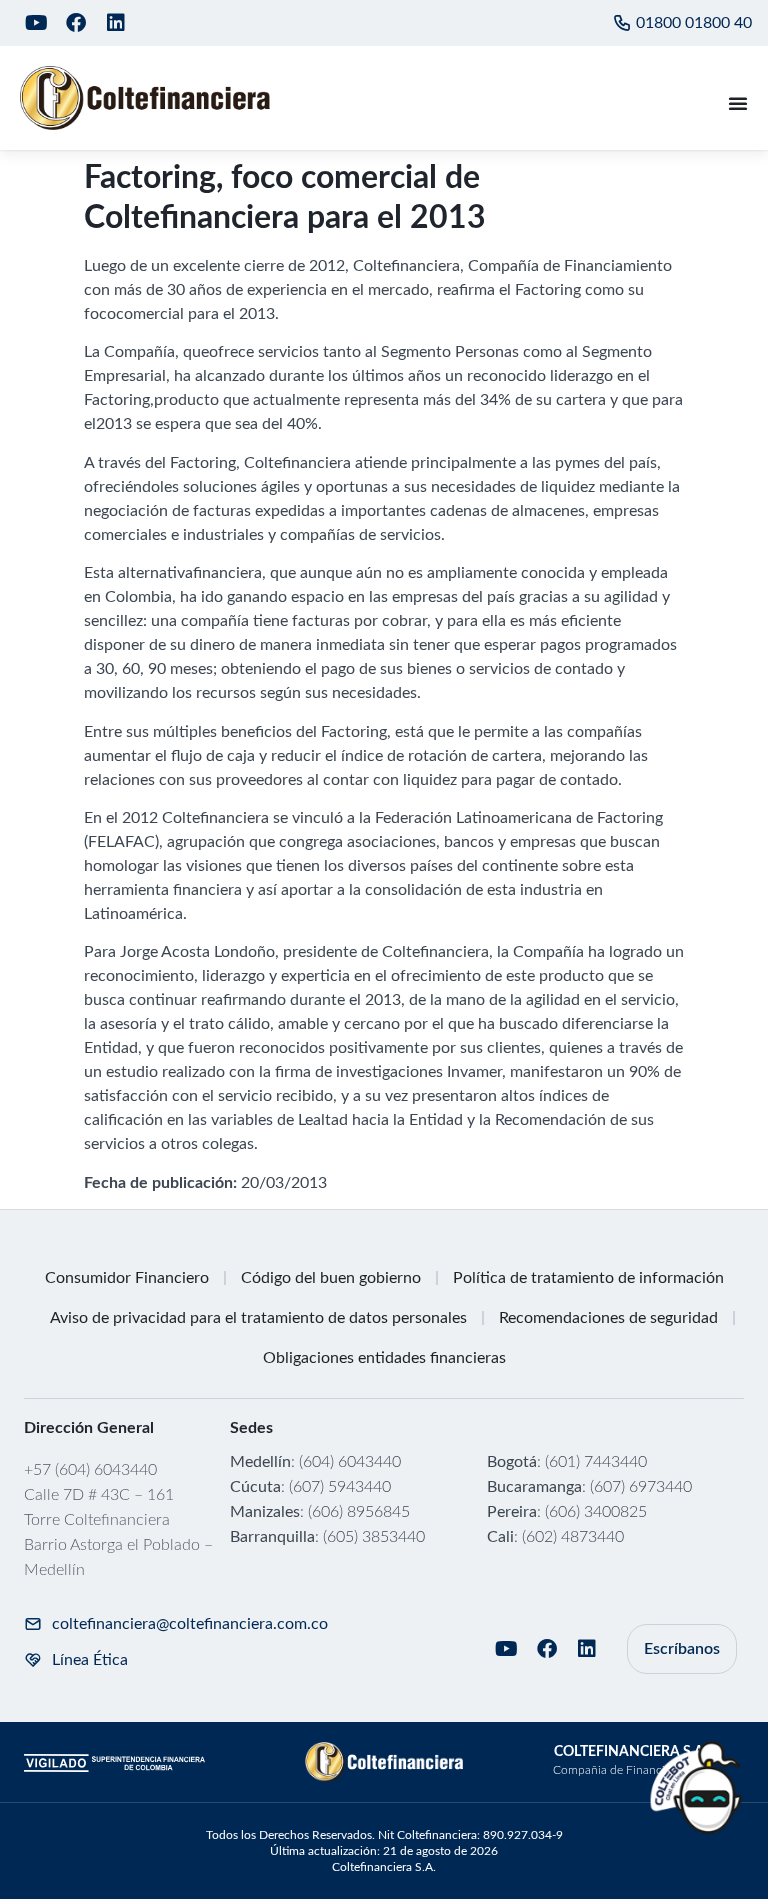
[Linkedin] (116, 23)
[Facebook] (76, 23)
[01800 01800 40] (622, 23)
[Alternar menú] (738, 103)
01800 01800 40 (694, 23)
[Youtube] (36, 23)
